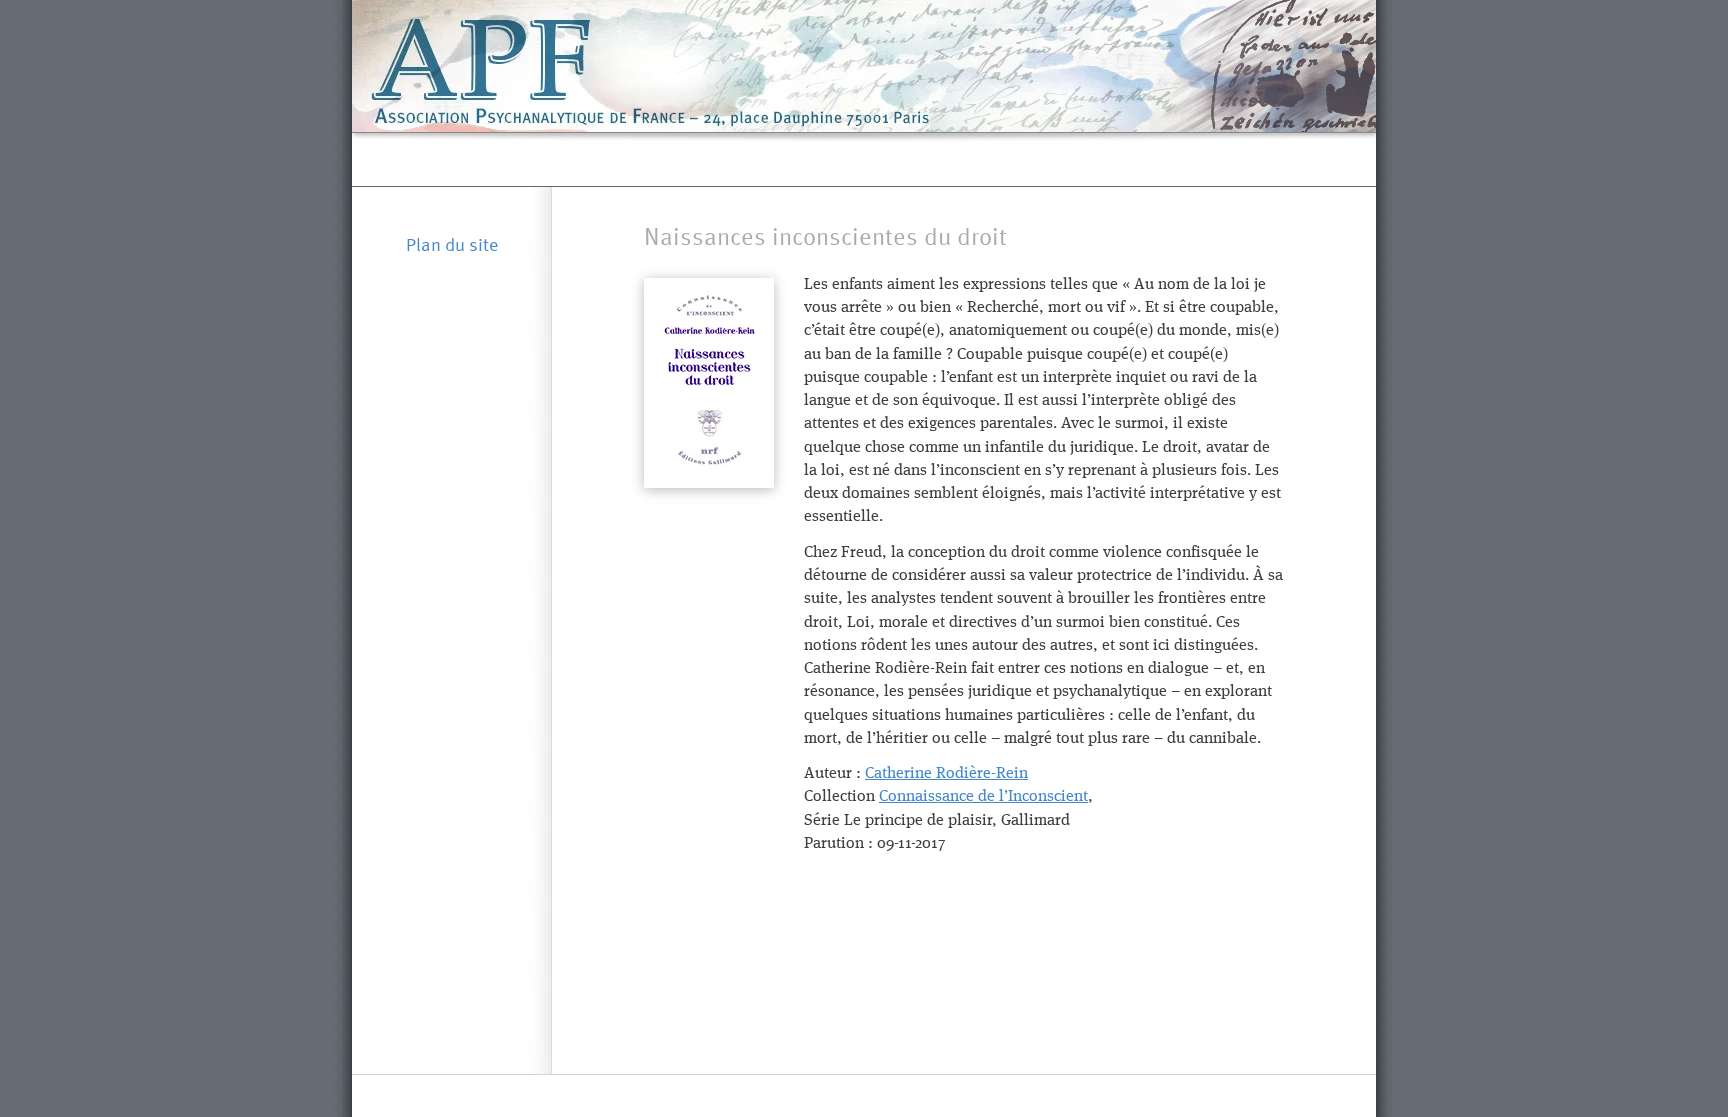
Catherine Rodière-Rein (946, 774)
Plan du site (452, 244)
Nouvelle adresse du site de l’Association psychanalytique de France (865, 159)
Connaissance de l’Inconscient (983, 797)
